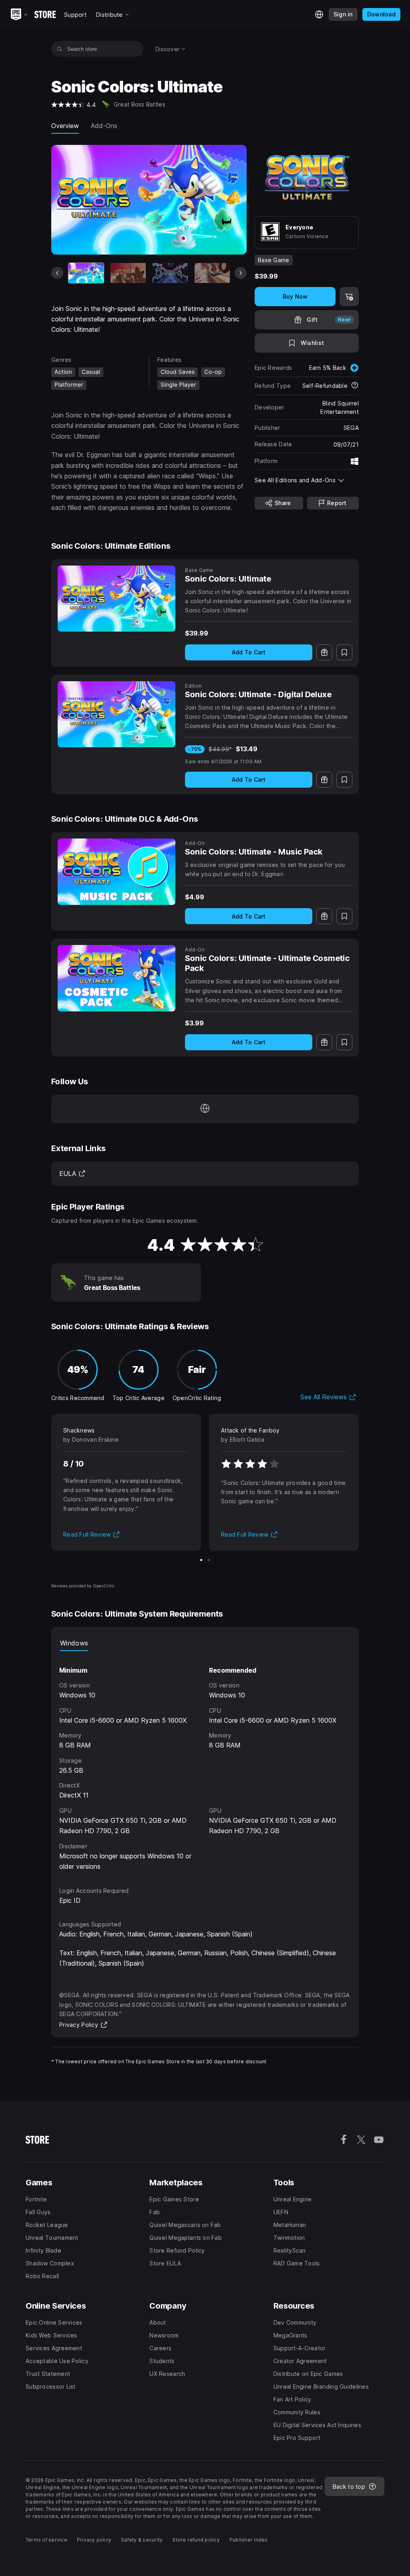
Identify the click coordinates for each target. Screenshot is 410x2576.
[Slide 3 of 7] (170, 273)
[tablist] (205, 1643)
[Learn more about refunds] (355, 386)
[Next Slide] (241, 273)
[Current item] (86, 273)
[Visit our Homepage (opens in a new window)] (205, 1109)
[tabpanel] (205, 1761)
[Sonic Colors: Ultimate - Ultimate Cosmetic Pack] (117, 978)
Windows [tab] (74, 1643)
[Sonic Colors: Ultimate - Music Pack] (117, 872)
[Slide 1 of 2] (201, 1560)
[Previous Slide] (57, 273)
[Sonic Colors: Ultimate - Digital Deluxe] (117, 714)
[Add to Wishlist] (344, 652)
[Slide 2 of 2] (209, 1560)
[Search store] (59, 49)
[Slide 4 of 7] (212, 273)
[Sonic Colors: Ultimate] (117, 599)
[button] (307, 480)
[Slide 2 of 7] (128, 273)
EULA (72, 1174)
